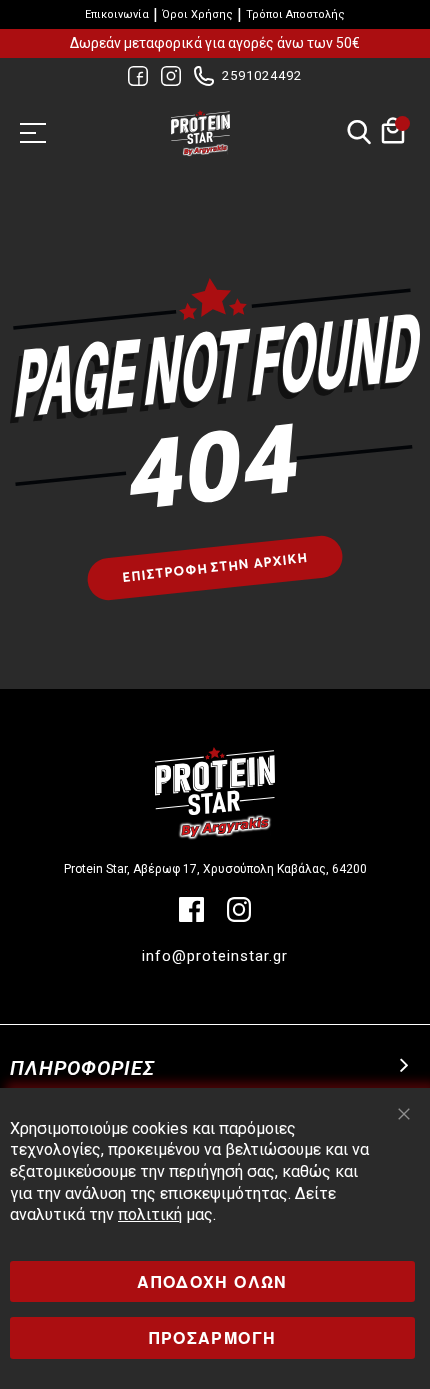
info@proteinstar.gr (215, 956)
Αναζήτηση (358, 133)
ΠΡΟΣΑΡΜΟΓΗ (213, 1337)
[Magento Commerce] (200, 133)
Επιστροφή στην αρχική (215, 567)
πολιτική (150, 1214)
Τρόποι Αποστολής (295, 14)
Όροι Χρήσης (197, 14)
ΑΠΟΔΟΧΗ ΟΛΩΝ (212, 1281)
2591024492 (262, 75)
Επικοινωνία (117, 14)
